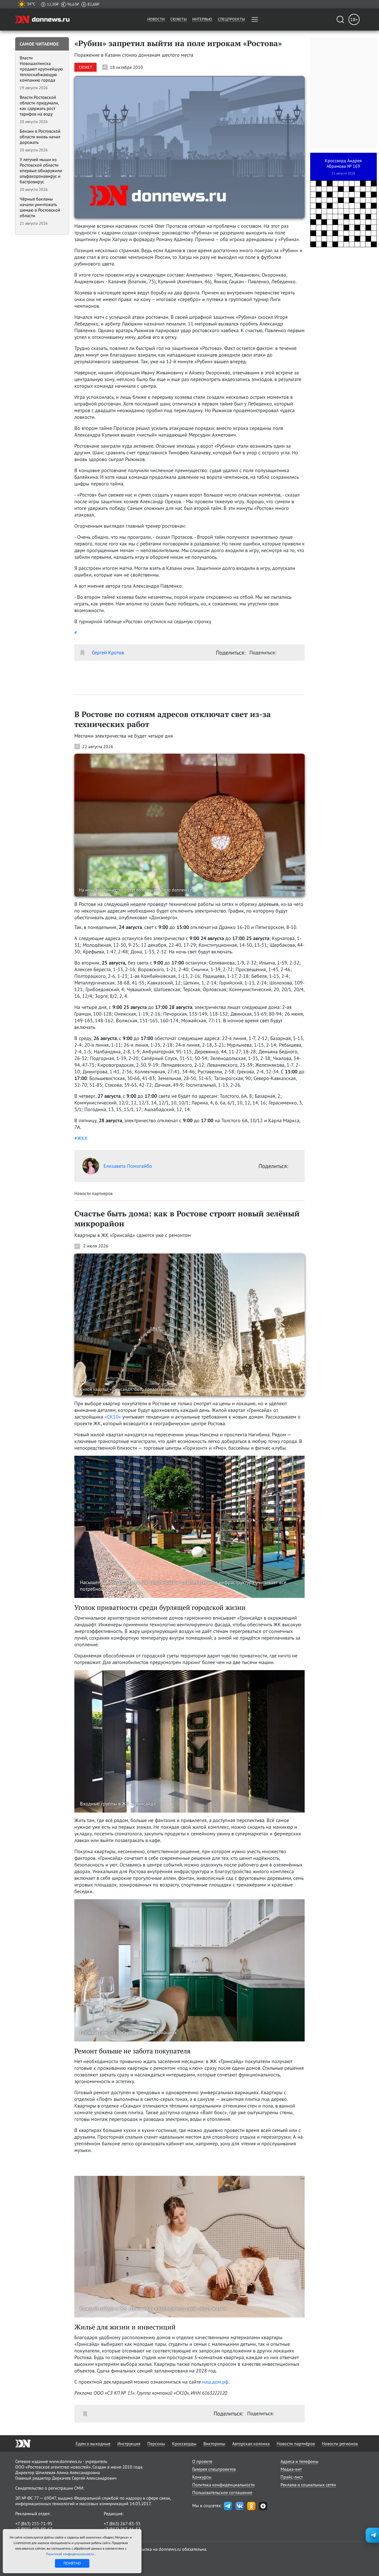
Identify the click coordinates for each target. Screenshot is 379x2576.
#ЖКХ (81, 1138)
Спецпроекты (231, 19)
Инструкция (129, 2444)
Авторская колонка (251, 2444)
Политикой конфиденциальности (70, 2554)
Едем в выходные (93, 2444)
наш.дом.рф (215, 2382)
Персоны (156, 2444)
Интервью (202, 19)
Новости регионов (340, 2444)
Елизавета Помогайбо (128, 1166)
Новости (156, 19)
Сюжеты (179, 19)
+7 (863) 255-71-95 (34, 2524)
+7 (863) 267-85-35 (122, 2524)
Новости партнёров (296, 2444)
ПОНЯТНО (72, 2563)
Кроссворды (184, 2444)
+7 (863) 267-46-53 (122, 2529)
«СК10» (113, 1417)
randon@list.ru (118, 2535)
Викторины (214, 2444)
